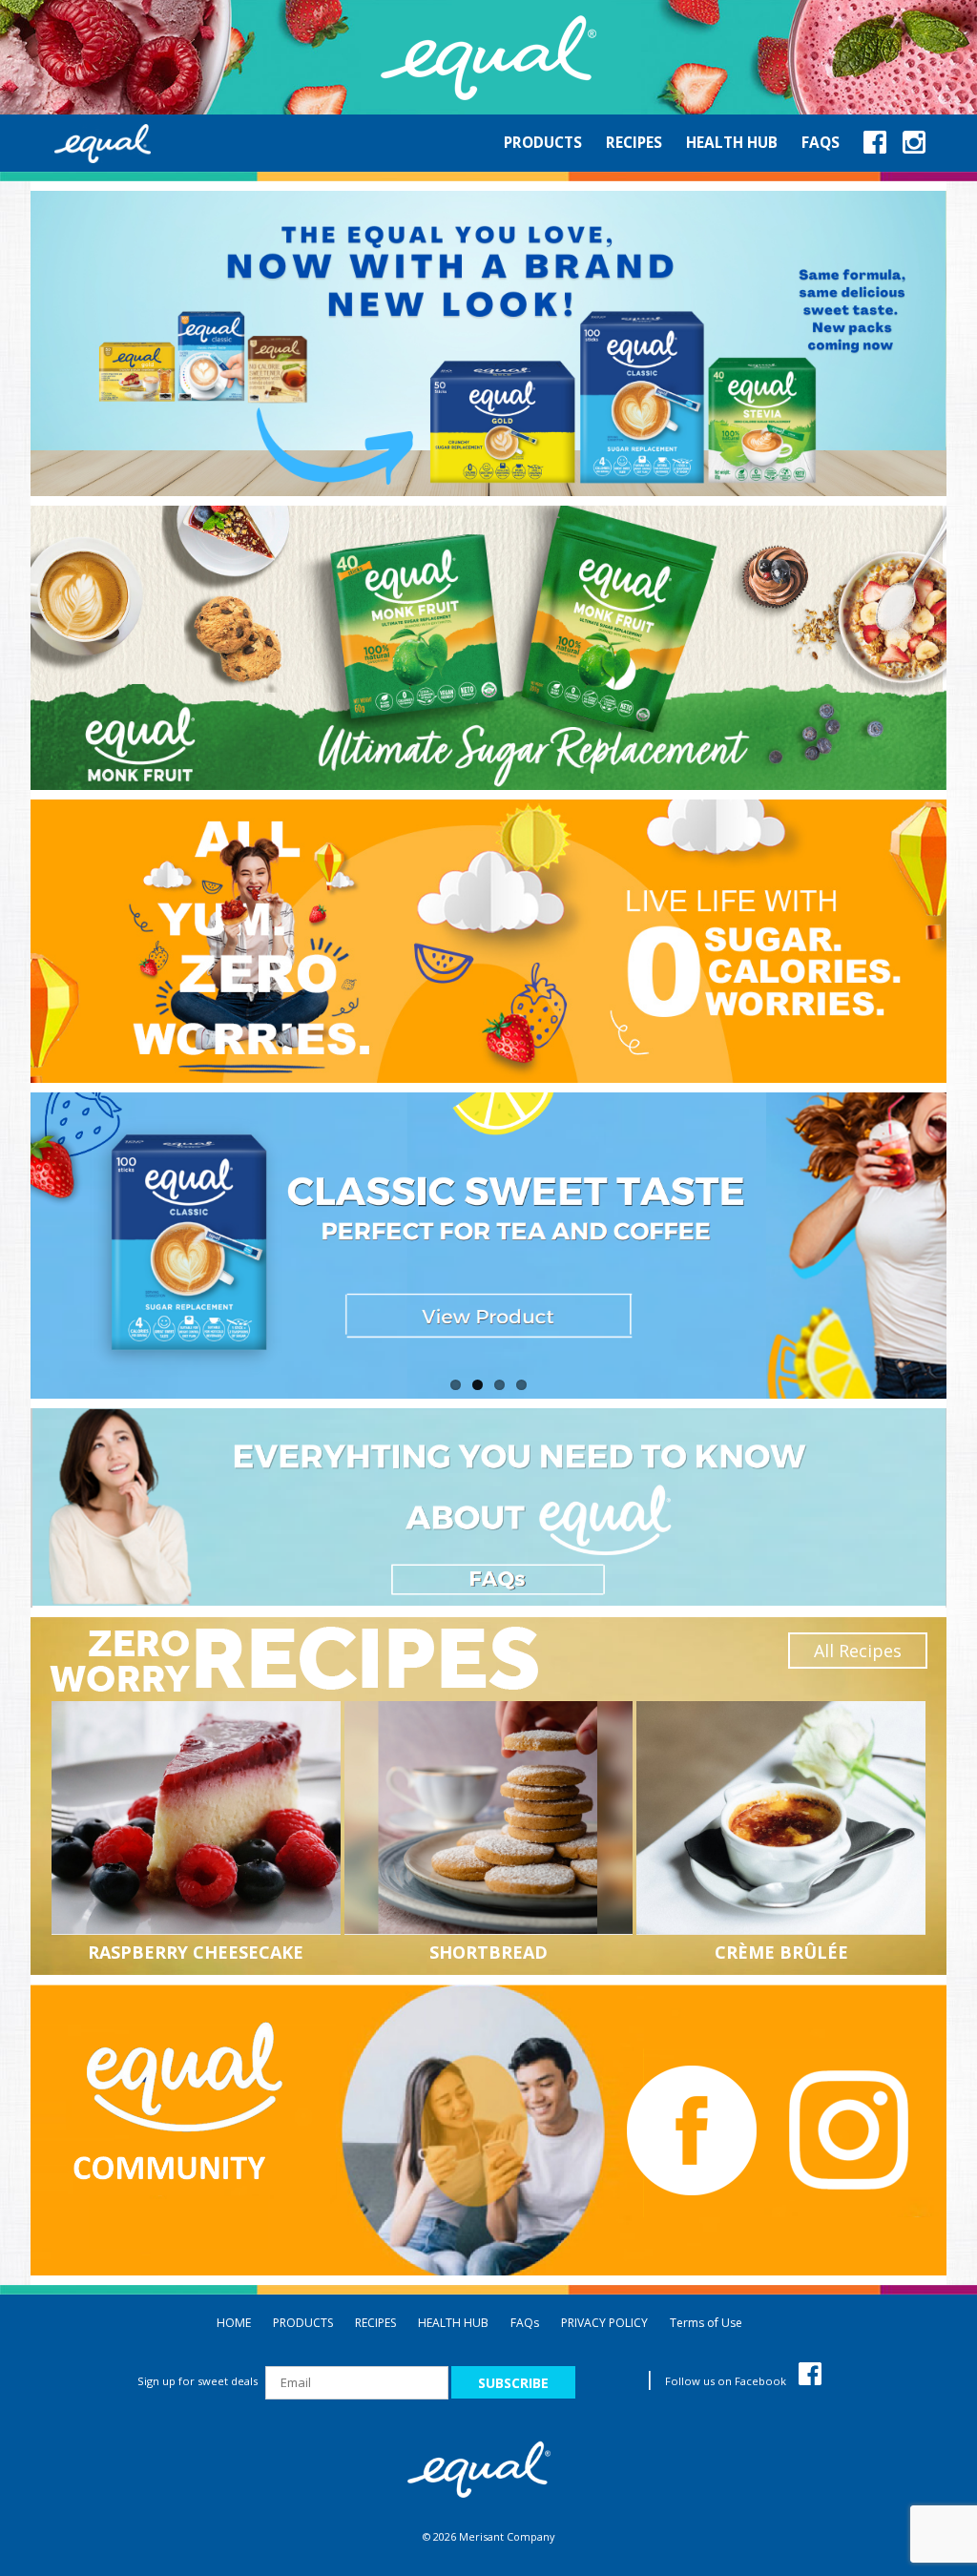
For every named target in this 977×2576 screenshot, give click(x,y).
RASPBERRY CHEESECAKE (196, 1952)
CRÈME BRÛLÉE (781, 1952)
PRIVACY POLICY (604, 2323)
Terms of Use (706, 2323)
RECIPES (375, 2323)
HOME (234, 2323)
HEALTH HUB (453, 2323)
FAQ (525, 2323)
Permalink (198, 1818)
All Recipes (858, 1651)
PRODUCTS (303, 2323)
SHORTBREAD (488, 1952)
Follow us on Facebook (727, 2381)
